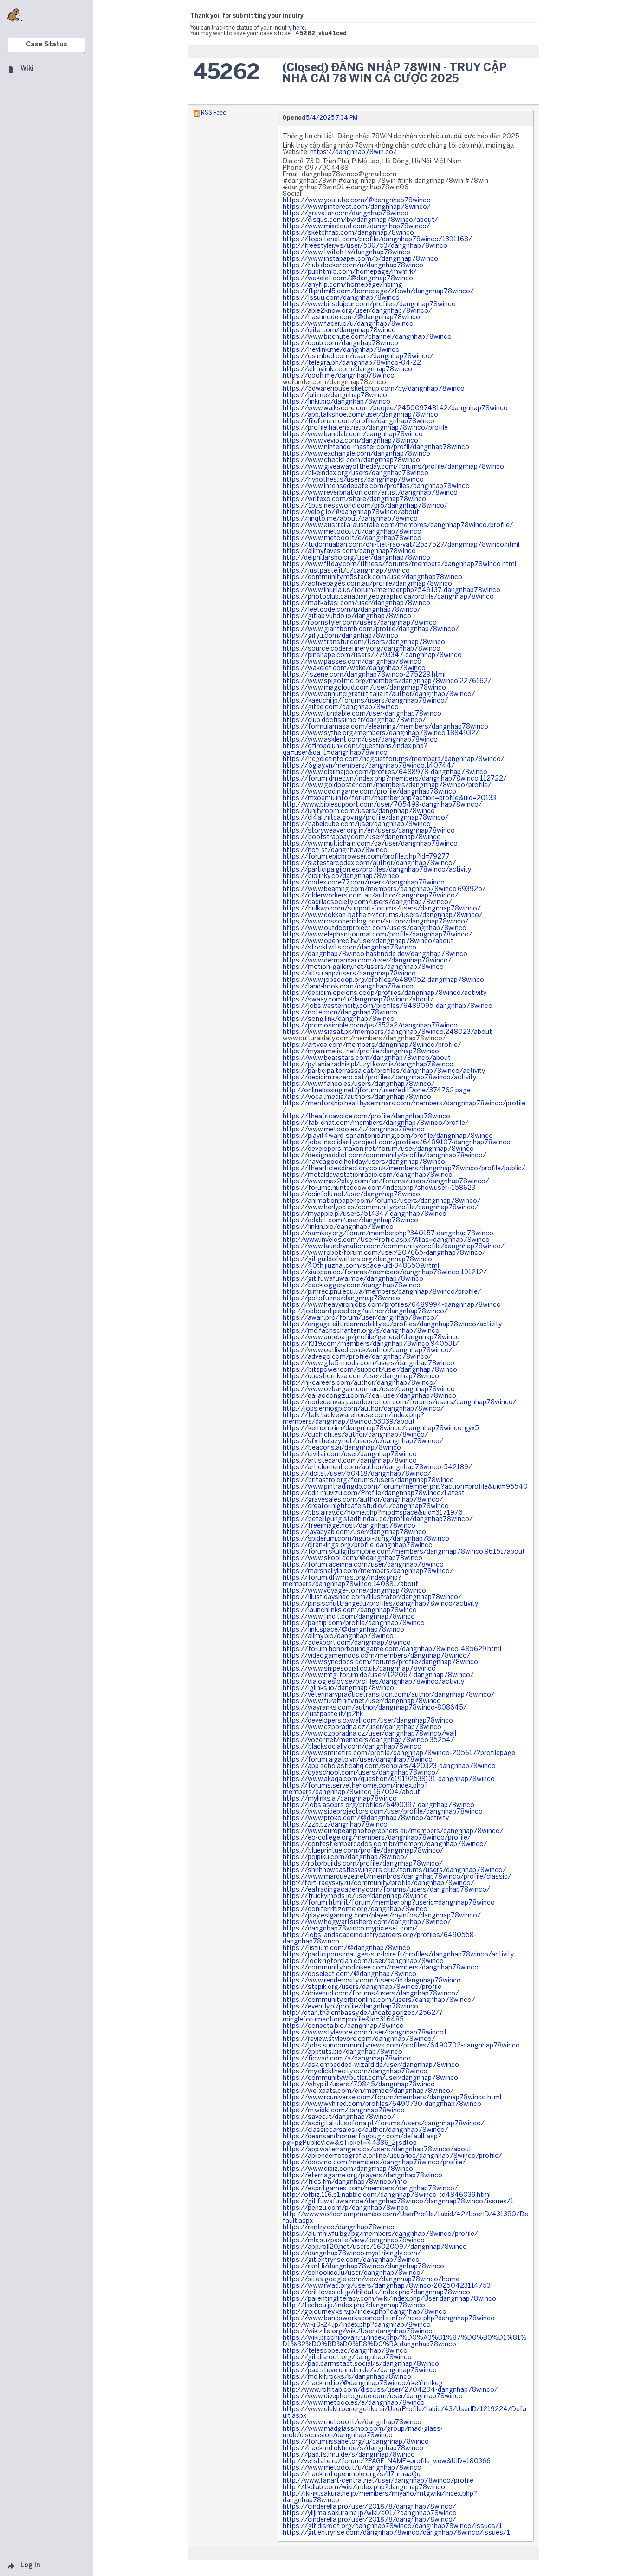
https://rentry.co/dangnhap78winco (339, 2228)
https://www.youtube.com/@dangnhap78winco (357, 201)
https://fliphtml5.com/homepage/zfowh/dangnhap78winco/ (378, 292)
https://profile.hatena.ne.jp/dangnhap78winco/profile (365, 428)
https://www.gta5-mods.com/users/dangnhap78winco (369, 1364)
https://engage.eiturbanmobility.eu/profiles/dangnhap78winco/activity (392, 1325)
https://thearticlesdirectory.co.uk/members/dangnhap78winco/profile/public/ (404, 1169)
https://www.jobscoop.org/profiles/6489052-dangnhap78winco (383, 980)
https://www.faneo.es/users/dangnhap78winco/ (359, 1084)
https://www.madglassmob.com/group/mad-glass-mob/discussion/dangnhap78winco (363, 2432)
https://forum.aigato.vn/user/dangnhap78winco (358, 1760)
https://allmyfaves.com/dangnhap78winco (349, 552)
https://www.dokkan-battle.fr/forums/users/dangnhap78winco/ (383, 915)
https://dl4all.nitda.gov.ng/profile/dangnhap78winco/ (366, 818)
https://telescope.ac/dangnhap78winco (345, 2351)
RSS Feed (214, 113)
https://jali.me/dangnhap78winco (335, 396)
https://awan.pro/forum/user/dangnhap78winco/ (360, 1318)
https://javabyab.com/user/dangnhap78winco (354, 1533)
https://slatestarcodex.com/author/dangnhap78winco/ (369, 863)
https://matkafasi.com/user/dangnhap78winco (356, 604)
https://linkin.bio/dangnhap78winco (338, 1227)
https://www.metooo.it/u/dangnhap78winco (352, 532)
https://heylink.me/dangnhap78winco (341, 350)
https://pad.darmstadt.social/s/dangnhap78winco (361, 2364)
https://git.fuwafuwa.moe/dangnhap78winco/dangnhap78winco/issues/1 (398, 2202)
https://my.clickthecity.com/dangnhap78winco (355, 2072)
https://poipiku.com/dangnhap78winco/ (345, 1857)
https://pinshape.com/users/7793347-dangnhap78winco (372, 655)
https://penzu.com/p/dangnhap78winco (346, 2208)
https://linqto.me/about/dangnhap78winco (350, 519)
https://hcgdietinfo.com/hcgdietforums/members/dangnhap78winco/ (394, 759)
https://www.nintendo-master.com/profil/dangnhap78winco (376, 448)
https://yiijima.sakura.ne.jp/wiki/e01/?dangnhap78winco (370, 2514)
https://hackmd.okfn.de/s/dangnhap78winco (353, 2449)
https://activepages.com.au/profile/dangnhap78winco (367, 584)
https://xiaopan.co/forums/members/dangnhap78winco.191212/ (385, 1273)
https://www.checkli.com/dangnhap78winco (351, 461)
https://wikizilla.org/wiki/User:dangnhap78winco (358, 2332)
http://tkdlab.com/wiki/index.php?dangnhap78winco (364, 2488)
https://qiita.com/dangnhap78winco (339, 331)
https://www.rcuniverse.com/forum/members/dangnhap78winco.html (392, 2098)
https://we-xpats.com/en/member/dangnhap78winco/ (368, 2091)
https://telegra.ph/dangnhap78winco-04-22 (352, 363)
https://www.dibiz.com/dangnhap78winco (348, 2169)
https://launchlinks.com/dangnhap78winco (350, 1611)
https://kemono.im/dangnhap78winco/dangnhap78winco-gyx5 (381, 1429)
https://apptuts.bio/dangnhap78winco (343, 2052)
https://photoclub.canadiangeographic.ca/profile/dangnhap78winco (388, 597)
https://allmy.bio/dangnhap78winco (338, 1637)
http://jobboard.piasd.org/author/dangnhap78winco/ (365, 1312)
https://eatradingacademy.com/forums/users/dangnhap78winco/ (386, 1890)
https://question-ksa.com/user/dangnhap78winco (361, 1377)
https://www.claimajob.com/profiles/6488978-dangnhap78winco (385, 772)
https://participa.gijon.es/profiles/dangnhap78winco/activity (377, 870)
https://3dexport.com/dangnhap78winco (347, 1643)
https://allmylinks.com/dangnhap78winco (347, 370)
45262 (226, 73)
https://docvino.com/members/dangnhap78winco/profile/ (374, 2163)
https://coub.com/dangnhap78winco (340, 344)
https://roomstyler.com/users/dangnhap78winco (360, 623)
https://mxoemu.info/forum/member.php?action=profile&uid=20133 (389, 798)
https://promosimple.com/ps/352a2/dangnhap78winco (370, 1026)
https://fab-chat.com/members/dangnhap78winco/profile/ (376, 1123)
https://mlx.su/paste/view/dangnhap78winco (354, 2241)
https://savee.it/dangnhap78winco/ (339, 2117)
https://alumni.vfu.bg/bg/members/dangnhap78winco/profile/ (380, 2234)
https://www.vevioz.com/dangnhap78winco (350, 441)
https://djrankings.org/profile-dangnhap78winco (358, 1546)
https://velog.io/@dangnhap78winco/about (351, 513)
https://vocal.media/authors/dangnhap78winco (357, 1097)
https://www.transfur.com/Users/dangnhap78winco (364, 642)
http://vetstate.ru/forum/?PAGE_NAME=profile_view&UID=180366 (387, 2462)
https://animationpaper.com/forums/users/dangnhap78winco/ (382, 1201)
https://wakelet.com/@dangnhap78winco (348, 279)
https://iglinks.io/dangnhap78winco (338, 1688)
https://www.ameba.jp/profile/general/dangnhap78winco (371, 1338)
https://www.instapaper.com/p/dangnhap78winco (360, 259)
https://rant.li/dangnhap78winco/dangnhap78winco (363, 2267)
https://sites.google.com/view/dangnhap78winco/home (371, 2280)
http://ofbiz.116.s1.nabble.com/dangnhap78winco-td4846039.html (387, 2195)
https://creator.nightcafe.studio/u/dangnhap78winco (366, 1507)
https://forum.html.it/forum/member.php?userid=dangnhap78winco (389, 1903)
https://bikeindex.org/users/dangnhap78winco (356, 474)
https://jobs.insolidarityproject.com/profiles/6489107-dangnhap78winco (397, 1143)
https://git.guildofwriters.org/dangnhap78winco (357, 1260)
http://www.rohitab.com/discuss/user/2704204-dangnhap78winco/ (390, 2390)
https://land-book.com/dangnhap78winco (348, 987)
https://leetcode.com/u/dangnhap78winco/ (352, 610)
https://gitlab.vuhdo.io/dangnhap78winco (347, 617)
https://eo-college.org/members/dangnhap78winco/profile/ (377, 1838)
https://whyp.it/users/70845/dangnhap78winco (359, 2085)
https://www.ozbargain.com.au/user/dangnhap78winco (369, 1390)
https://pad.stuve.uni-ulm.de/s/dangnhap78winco (360, 2371)
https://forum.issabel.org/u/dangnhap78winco (356, 2442)
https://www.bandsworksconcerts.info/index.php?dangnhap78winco (389, 2319)
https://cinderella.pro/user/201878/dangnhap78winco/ (369, 2507)
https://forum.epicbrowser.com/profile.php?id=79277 (366, 857)
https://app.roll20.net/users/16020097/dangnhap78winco (375, 2247)
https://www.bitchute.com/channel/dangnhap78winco (367, 337)
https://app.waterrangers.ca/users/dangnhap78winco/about (377, 2150)
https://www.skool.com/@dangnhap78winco (353, 1559)
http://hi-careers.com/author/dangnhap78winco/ (360, 1383)
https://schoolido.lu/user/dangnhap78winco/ (353, 2273)
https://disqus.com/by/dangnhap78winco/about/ (360, 220)
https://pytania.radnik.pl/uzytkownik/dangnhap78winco (368, 1065)
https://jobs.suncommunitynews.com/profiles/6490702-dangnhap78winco (401, 2046)
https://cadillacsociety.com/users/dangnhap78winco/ (367, 902)
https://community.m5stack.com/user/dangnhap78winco (372, 578)
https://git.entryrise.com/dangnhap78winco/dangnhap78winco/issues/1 (396, 2533)
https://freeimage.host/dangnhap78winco (349, 1526)
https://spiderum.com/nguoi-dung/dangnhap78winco (366, 1539)
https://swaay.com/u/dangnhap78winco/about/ (358, 1000)
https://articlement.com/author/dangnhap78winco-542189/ (377, 1468)
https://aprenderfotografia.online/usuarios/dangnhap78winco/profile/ (392, 2156)
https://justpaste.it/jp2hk (323, 1714)
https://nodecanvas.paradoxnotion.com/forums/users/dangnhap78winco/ (400, 1403)
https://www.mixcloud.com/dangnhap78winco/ (356, 227)
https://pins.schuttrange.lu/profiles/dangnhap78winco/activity (380, 1604)
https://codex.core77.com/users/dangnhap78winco (364, 883)
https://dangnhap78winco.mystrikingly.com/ (352, 2254)
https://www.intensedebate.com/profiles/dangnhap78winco (376, 487)
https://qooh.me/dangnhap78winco (339, 376)
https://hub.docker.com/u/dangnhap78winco (353, 266)
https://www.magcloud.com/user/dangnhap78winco (364, 688)
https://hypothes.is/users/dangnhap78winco (353, 480)
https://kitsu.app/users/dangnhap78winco (349, 974)
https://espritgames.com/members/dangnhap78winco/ (370, 2189)
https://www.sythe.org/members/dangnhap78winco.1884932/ (381, 733)
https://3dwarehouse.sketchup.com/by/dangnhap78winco (374, 389)
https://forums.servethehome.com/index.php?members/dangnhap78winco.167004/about (355, 1789)
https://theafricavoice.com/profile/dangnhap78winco (366, 1117)
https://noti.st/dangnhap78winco (335, 850)
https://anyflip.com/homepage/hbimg (343, 285)
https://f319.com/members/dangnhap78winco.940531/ (371, 1344)
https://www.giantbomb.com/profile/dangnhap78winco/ (371, 629)
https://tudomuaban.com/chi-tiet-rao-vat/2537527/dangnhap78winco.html (401, 545)
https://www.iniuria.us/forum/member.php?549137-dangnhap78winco (391, 591)
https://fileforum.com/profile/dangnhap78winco (359, 422)
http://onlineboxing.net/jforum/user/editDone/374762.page (377, 1091)
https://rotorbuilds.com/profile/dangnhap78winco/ (363, 1864)
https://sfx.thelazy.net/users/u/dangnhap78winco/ (363, 1442)
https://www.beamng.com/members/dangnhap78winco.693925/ (384, 889)
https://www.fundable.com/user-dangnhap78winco (362, 714)
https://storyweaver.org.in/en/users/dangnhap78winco (369, 831)
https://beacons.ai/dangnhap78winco (342, 1448)
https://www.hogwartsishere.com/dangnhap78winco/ (367, 1922)
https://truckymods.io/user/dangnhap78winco (355, 1896)
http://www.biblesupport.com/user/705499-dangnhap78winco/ (382, 805)
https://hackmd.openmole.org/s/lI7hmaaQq (352, 2475)
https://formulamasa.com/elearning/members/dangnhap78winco (385, 727)
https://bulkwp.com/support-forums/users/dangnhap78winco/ (382, 909)
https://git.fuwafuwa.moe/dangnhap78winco (353, 1279)
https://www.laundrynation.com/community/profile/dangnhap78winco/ (394, 1247)
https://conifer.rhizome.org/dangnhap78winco (355, 1909)
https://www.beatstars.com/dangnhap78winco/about (367, 1058)
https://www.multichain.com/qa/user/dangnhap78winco (370, 844)
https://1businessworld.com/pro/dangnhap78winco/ (365, 506)
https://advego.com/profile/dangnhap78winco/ (357, 1357)
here (299, 28)
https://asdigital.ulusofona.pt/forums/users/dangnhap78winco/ (384, 2124)
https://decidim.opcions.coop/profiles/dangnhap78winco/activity (385, 993)
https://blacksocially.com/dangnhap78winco (352, 1747)
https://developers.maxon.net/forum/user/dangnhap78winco (378, 1149)
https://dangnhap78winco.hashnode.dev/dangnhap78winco (375, 954)
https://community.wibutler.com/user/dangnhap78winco (370, 2078)
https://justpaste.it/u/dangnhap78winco (346, 571)
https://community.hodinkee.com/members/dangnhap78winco (381, 1968)
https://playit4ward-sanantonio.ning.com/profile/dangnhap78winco (388, 1136)
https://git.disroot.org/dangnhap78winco (347, 2358)
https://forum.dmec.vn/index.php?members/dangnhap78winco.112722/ (395, 779)
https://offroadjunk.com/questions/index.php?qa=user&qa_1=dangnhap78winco (355, 750)
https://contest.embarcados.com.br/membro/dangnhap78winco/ (385, 1844)
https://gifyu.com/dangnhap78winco (340, 636)
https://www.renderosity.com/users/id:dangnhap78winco (372, 1981)
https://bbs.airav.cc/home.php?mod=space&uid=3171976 (373, 1513)
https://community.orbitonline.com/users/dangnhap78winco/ (379, 2000)
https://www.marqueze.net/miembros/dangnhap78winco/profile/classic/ (397, 1877)
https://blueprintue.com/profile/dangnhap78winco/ (363, 1851)
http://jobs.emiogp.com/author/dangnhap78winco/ (363, 1409)
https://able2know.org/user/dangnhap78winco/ (357, 311)
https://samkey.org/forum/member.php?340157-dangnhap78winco (388, 1234)
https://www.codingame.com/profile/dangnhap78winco (369, 792)
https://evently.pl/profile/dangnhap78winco (350, 2007)
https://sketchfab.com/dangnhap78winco (348, 233)
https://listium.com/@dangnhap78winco (346, 1948)
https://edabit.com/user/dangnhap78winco (350, 1221)
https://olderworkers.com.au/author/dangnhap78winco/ (371, 896)
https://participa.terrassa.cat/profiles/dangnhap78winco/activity (384, 1071)
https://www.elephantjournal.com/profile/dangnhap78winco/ (378, 935)
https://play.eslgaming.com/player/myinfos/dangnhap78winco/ (382, 1916)
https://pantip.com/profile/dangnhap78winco (354, 1624)
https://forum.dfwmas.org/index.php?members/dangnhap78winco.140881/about (350, 1581)
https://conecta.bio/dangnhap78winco (343, 2026)
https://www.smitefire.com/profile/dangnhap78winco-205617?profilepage (399, 1753)
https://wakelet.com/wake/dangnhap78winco (354, 668)
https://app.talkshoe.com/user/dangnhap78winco (360, 415)
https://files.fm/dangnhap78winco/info (345, 2182)
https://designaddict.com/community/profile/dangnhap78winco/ (385, 1156)
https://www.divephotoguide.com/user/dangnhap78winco (373, 2397)
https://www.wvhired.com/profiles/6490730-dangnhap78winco (382, 2104)
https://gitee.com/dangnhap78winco (341, 707)
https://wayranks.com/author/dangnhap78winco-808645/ (375, 1708)
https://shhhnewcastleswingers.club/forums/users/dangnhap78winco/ (395, 1870)
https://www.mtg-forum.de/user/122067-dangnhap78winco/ (378, 1675)
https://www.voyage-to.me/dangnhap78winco (354, 1591)
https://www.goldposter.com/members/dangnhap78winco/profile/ (387, 785)
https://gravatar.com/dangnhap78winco (346, 214)
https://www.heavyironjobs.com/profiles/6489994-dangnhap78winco (392, 1305)
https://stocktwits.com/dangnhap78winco (349, 948)
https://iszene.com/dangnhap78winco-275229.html (364, 675)
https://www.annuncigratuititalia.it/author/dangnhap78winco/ (379, 694)
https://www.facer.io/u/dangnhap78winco (348, 324)
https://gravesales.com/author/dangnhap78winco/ (363, 1500)
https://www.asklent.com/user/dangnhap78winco (360, 740)
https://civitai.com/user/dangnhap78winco (350, 1455)
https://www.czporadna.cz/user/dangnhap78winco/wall (369, 1734)
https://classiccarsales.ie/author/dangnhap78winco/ (366, 2130)
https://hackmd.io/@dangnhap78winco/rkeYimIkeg (363, 2384)
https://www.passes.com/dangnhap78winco (352, 662)
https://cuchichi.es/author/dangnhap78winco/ (356, 1435)
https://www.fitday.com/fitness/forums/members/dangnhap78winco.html (399, 565)
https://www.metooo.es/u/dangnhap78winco (354, 1130)
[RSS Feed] (197, 113)
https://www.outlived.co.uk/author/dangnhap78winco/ (368, 1351)
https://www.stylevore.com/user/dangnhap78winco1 (365, 2033)
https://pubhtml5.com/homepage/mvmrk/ (350, 272)
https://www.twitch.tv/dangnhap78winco (346, 253)
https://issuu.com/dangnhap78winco (341, 298)
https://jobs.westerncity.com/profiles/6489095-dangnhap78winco (388, 1006)
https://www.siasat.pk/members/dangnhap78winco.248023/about (387, 1032)
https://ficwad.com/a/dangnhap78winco (347, 2059)
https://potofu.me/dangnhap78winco (341, 1299)
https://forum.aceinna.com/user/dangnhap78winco (363, 1565)
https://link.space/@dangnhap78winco (343, 1630)
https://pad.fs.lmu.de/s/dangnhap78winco (349, 2455)
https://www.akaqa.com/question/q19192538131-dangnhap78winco (389, 1779)
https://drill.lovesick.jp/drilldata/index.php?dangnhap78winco (376, 2293)
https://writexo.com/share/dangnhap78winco (354, 500)
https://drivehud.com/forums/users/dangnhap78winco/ (371, 1994)
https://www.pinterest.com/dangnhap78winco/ (357, 207)
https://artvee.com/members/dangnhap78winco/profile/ (372, 1045)
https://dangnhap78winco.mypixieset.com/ (350, 1929)
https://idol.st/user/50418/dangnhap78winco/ (357, 1474)
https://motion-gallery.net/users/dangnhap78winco (363, 967)
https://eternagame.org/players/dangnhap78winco (362, 2176)
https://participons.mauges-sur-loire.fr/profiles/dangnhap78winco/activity (398, 1955)
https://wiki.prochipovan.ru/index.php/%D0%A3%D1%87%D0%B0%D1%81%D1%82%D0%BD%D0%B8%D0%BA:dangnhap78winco (405, 2341)
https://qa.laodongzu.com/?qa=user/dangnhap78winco (369, 1396)
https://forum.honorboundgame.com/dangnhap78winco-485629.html (392, 1650)
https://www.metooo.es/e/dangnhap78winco (354, 2403)
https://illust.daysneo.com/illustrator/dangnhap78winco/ (372, 1598)
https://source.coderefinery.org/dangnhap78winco (362, 649)
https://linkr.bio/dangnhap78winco (336, 402)
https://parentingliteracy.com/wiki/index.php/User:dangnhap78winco (389, 2299)
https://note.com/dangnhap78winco (340, 1013)
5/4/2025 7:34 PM (332, 118)
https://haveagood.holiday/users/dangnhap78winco (364, 1162)
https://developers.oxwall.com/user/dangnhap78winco (368, 1721)
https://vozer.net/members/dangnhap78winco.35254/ (369, 1740)
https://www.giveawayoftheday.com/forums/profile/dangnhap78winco (393, 467)
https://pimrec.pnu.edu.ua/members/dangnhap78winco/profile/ (382, 1292)
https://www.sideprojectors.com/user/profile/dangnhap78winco (383, 1812)
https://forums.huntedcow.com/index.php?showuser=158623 (379, 1188)
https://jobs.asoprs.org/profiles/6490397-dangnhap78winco (378, 1805)
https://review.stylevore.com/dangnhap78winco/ (359, 2039)
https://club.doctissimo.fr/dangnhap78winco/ (354, 720)
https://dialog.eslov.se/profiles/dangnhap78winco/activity (373, 1682)
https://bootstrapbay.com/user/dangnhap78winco (362, 837)
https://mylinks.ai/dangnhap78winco (340, 1799)
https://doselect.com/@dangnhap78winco (349, 1974)
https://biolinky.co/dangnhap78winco (341, 876)
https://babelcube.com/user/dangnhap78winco (357, 824)
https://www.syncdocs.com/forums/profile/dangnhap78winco (380, 1662)
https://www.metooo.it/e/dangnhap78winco (352, 539)
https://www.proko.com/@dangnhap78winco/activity (366, 1818)
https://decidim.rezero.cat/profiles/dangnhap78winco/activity (379, 1078)
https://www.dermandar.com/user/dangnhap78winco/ (367, 961)
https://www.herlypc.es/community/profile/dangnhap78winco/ (381, 1208)
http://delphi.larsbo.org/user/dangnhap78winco (356, 558)
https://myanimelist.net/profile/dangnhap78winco (361, 1052)
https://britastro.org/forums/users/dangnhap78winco (368, 1481)
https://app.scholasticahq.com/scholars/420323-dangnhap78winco (389, 1766)
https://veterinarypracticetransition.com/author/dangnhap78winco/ (389, 1695)
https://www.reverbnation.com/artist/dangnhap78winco (370, 493)
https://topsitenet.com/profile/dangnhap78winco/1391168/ (377, 240)
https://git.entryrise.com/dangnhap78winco (351, 2260)
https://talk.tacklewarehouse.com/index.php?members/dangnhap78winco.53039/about (353, 1419)
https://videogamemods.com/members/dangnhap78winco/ (377, 1656)
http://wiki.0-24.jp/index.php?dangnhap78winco (357, 2325)
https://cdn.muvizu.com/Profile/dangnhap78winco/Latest (374, 1494)
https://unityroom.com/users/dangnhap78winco (359, 811)
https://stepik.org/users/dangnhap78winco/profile (362, 1987)
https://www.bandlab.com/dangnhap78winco (353, 435)
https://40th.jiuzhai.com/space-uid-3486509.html (361, 1266)
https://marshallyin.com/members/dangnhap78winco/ (368, 1572)
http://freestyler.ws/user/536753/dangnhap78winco (365, 246)
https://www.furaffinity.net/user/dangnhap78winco (362, 1701)
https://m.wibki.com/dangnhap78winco (344, 2111)
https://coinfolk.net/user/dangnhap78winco (351, 1195)
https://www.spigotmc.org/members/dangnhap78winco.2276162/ (387, 681)
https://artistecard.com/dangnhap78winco (350, 1461)
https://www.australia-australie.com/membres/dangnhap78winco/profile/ (398, 526)
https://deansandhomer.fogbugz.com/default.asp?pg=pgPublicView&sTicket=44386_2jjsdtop (362, 2140)
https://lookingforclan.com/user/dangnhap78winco (363, 1961)
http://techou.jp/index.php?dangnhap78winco (354, 2306)
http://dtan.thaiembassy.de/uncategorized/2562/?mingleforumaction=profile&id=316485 (363, 2017)
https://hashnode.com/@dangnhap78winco (351, 318)
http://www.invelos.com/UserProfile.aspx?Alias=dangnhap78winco (386, 1240)
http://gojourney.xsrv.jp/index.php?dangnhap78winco (365, 2312)
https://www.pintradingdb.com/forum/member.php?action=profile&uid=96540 (405, 1487)
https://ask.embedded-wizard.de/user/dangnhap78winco (371, 2065)
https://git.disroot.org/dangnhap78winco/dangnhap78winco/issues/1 (392, 2527)
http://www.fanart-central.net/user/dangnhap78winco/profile (378, 2481)
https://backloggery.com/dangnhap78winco (352, 1286)
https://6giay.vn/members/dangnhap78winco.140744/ (369, 766)
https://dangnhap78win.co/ (353, 152)
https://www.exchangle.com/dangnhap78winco (356, 454)
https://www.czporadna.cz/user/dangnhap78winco (362, 1727)
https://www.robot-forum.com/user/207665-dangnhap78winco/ (384, 1253)
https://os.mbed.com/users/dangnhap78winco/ (358, 357)
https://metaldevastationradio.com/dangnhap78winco (368, 1175)
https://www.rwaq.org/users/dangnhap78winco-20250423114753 (387, 2286)
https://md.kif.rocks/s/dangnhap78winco (347, 2377)
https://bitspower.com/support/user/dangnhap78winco (370, 1370)
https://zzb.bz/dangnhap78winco (335, 1825)
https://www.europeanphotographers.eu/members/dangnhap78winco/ (393, 1831)
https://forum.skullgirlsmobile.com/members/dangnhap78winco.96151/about (404, 1552)
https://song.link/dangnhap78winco (339, 1019)
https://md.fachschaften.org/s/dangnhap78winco (361, 1331)
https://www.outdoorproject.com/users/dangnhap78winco (375, 928)
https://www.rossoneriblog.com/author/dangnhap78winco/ (376, 922)
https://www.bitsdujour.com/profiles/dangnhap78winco (369, 305)
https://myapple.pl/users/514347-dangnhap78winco (365, 1214)
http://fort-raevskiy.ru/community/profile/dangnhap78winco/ (378, 1883)
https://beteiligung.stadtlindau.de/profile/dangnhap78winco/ (378, 1520)
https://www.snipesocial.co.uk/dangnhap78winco (359, 1669)
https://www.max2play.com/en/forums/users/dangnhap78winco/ (386, 1182)
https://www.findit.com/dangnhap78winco (349, 1617)
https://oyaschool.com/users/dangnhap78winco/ (361, 1773)
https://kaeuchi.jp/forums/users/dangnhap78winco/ (366, 701)
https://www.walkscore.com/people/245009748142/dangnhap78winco (395, 409)
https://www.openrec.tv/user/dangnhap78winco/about (368, 941)
